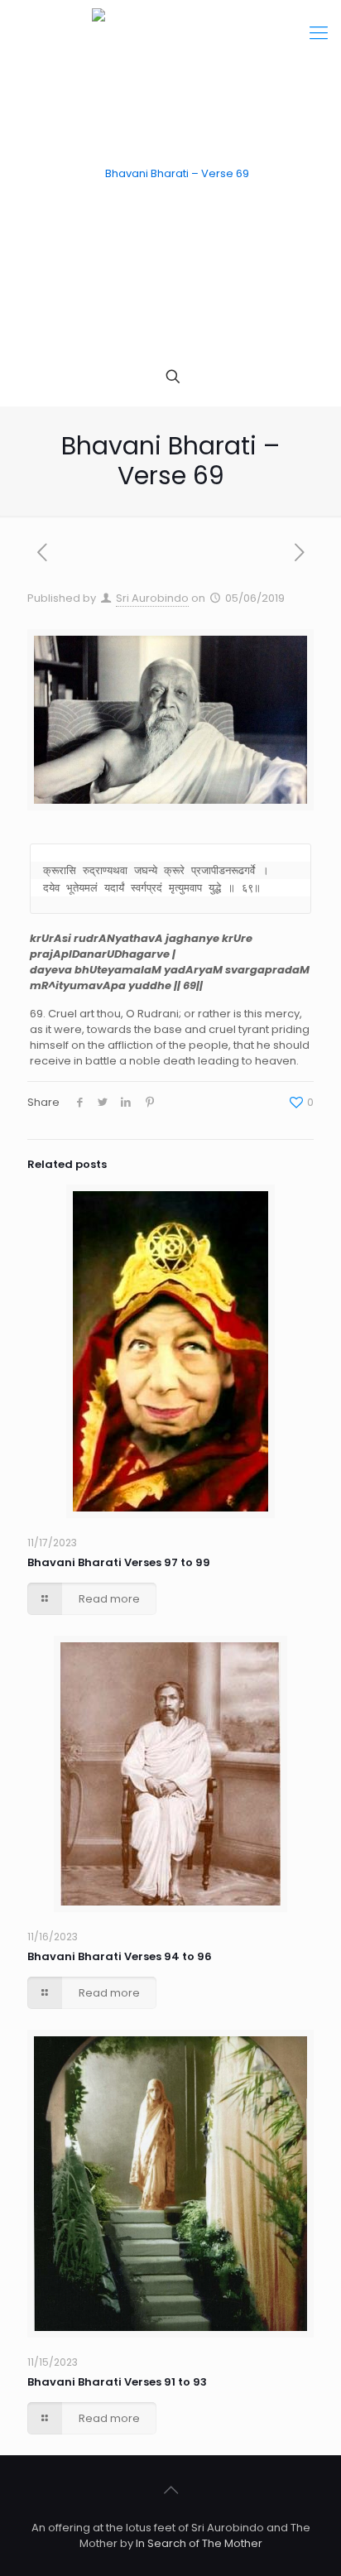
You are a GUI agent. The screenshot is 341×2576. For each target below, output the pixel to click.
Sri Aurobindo (152, 598)
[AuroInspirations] (170, 174)
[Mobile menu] (319, 33)
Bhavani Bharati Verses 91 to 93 (117, 2382)
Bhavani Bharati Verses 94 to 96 (120, 1956)
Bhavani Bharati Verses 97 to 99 (119, 1562)
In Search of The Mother (199, 2543)
